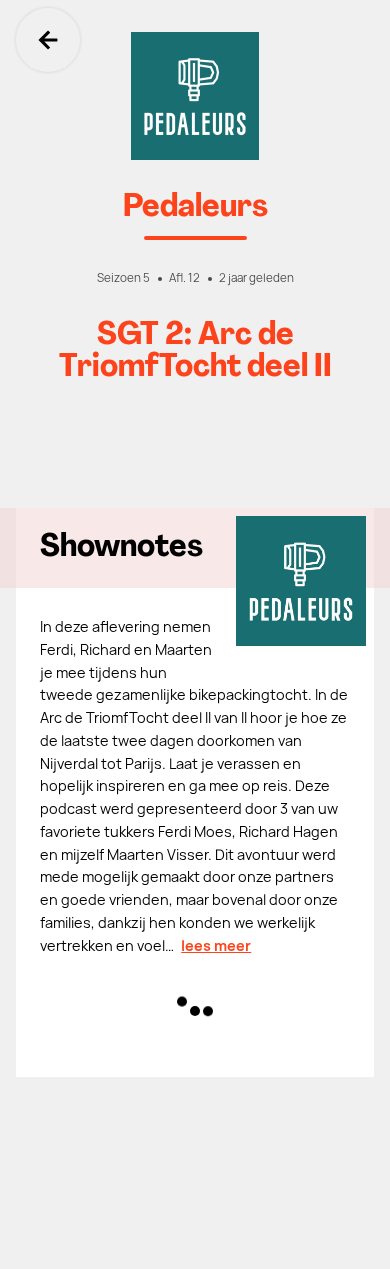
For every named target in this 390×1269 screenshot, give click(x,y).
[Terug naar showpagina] (195, 96)
